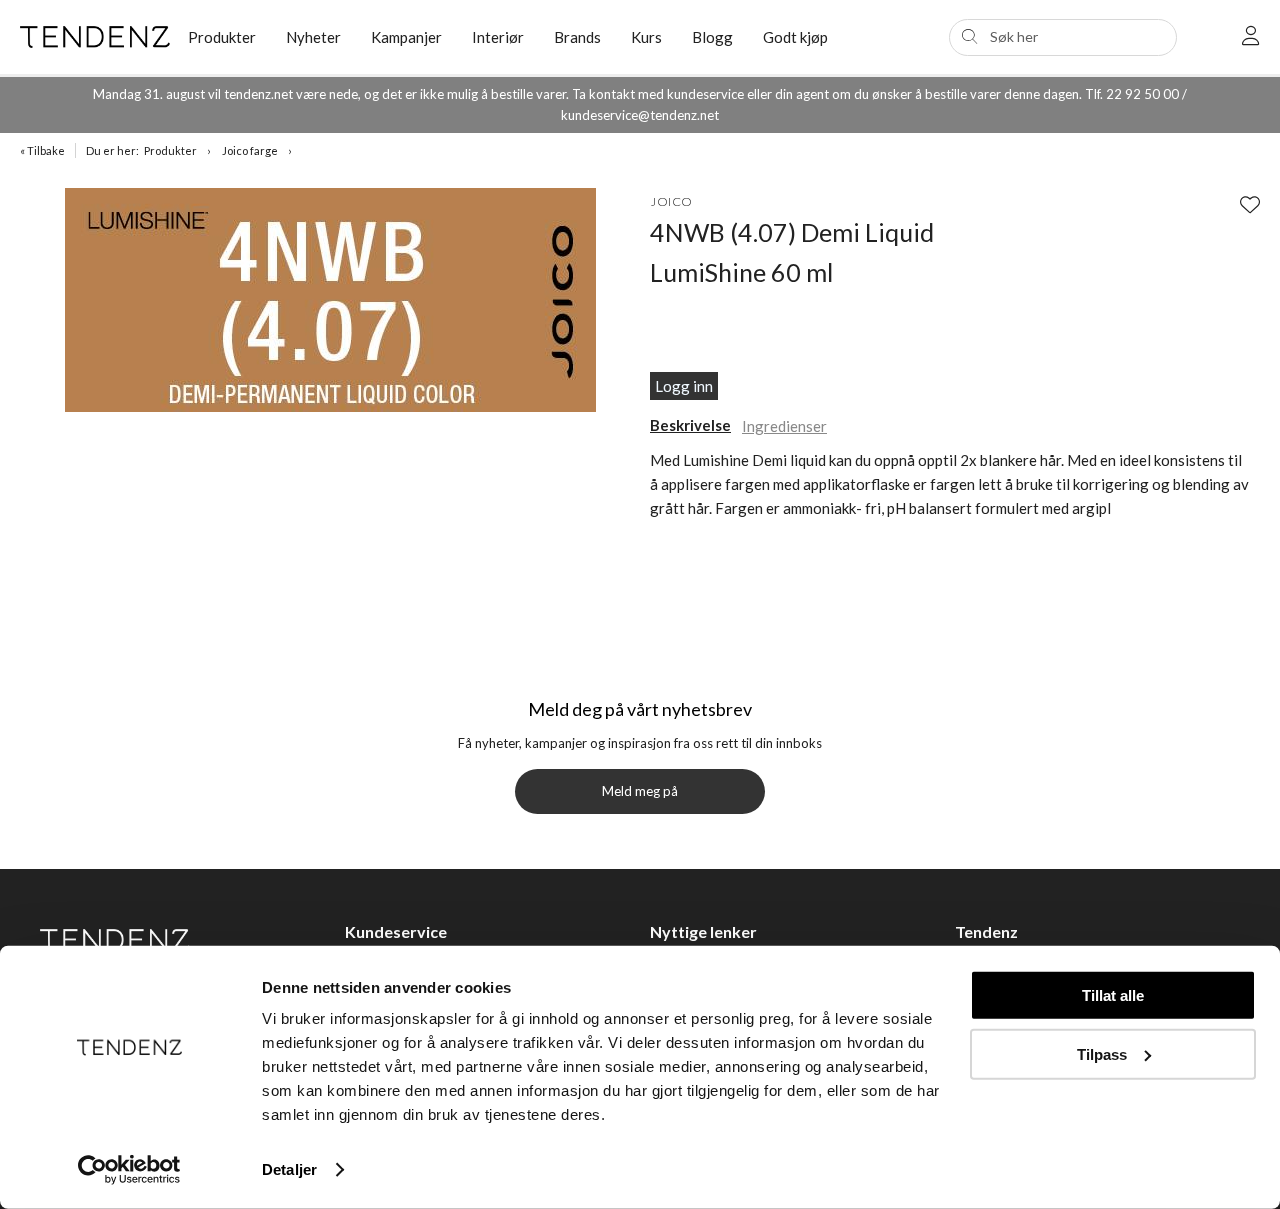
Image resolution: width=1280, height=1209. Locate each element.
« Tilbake (42, 150)
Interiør (498, 37)
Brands (577, 37)
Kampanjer (406, 37)
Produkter (170, 150)
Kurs (646, 37)
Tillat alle (1113, 995)
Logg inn (684, 386)
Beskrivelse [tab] (690, 425)
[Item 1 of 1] (330, 303)
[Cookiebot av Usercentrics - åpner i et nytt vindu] (129, 1170)
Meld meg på (640, 791)
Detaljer (289, 1169)
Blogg (712, 37)
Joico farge (250, 150)
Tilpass (1102, 1053)
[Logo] (89, 37)
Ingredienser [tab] (784, 426)
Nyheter (313, 37)
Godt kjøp (795, 37)
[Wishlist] (1250, 204)
